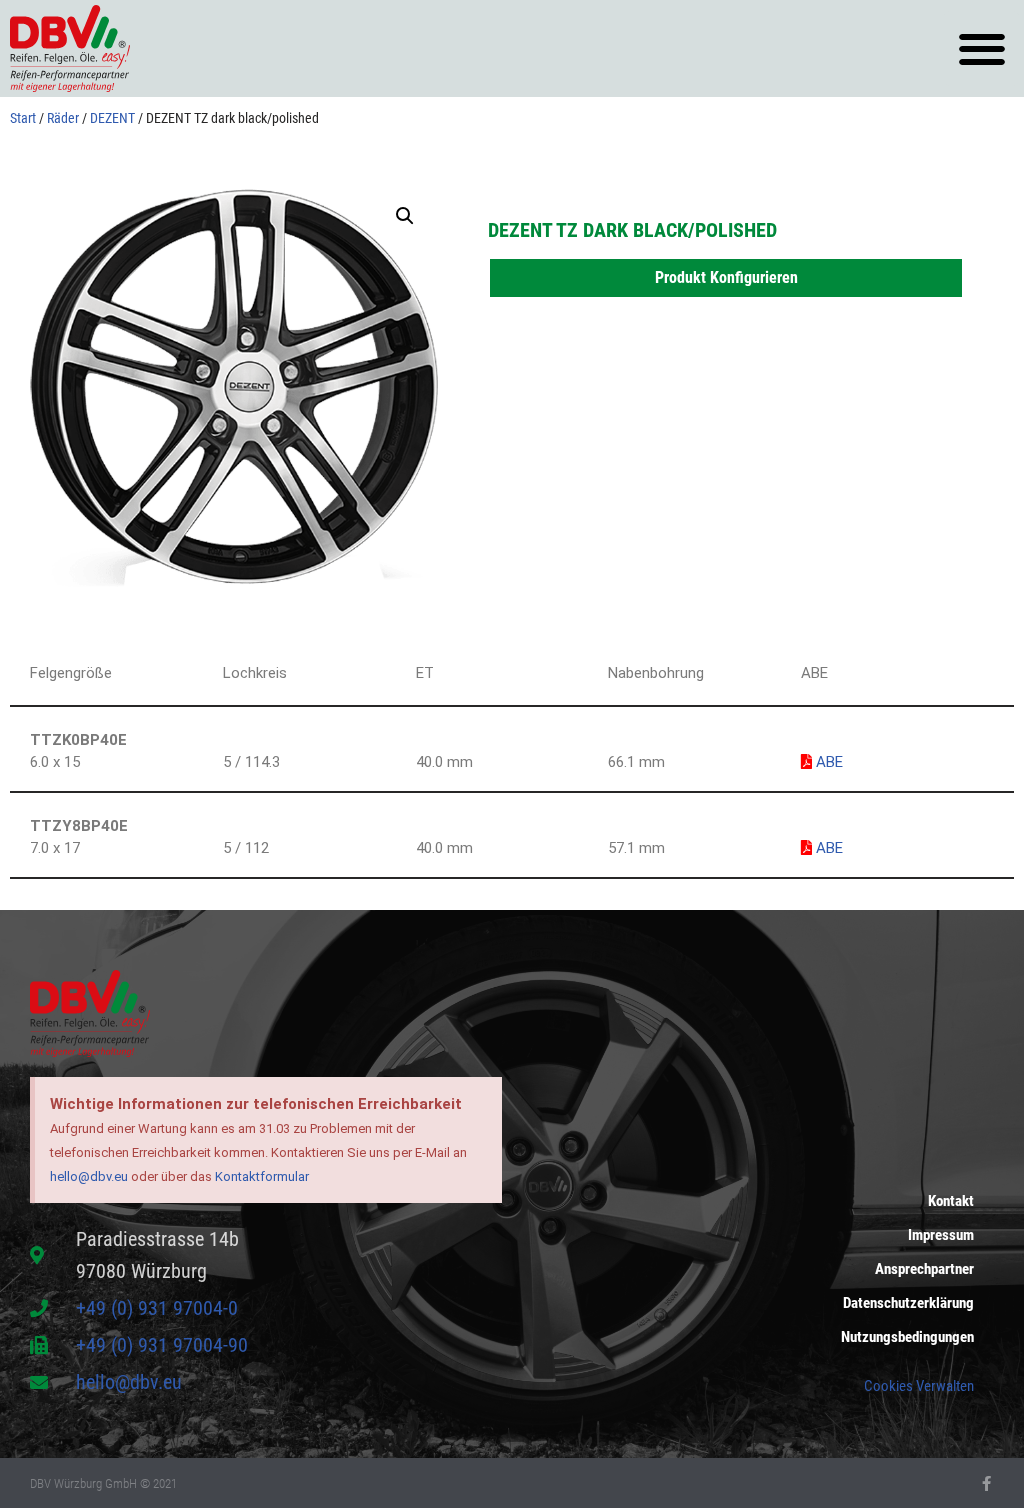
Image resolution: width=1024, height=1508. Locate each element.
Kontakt (951, 1201)
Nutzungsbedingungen (907, 1337)
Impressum (941, 1235)
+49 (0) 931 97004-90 (162, 1345)
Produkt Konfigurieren (726, 277)
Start (23, 118)
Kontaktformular (262, 1176)
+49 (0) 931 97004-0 (157, 1308)
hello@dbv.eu (89, 1176)
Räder (63, 118)
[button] (981, 48)
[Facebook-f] (986, 1483)
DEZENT (112, 118)
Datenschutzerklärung (908, 1303)
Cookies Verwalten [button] (919, 1386)
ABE (827, 762)
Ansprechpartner (924, 1269)
